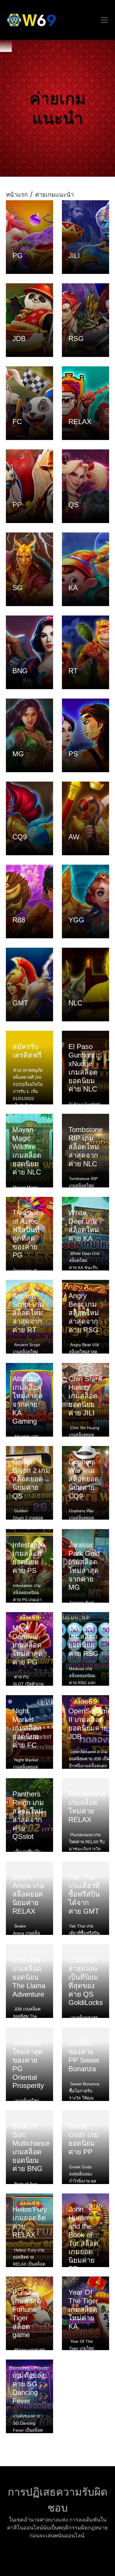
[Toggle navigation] (104, 20)
